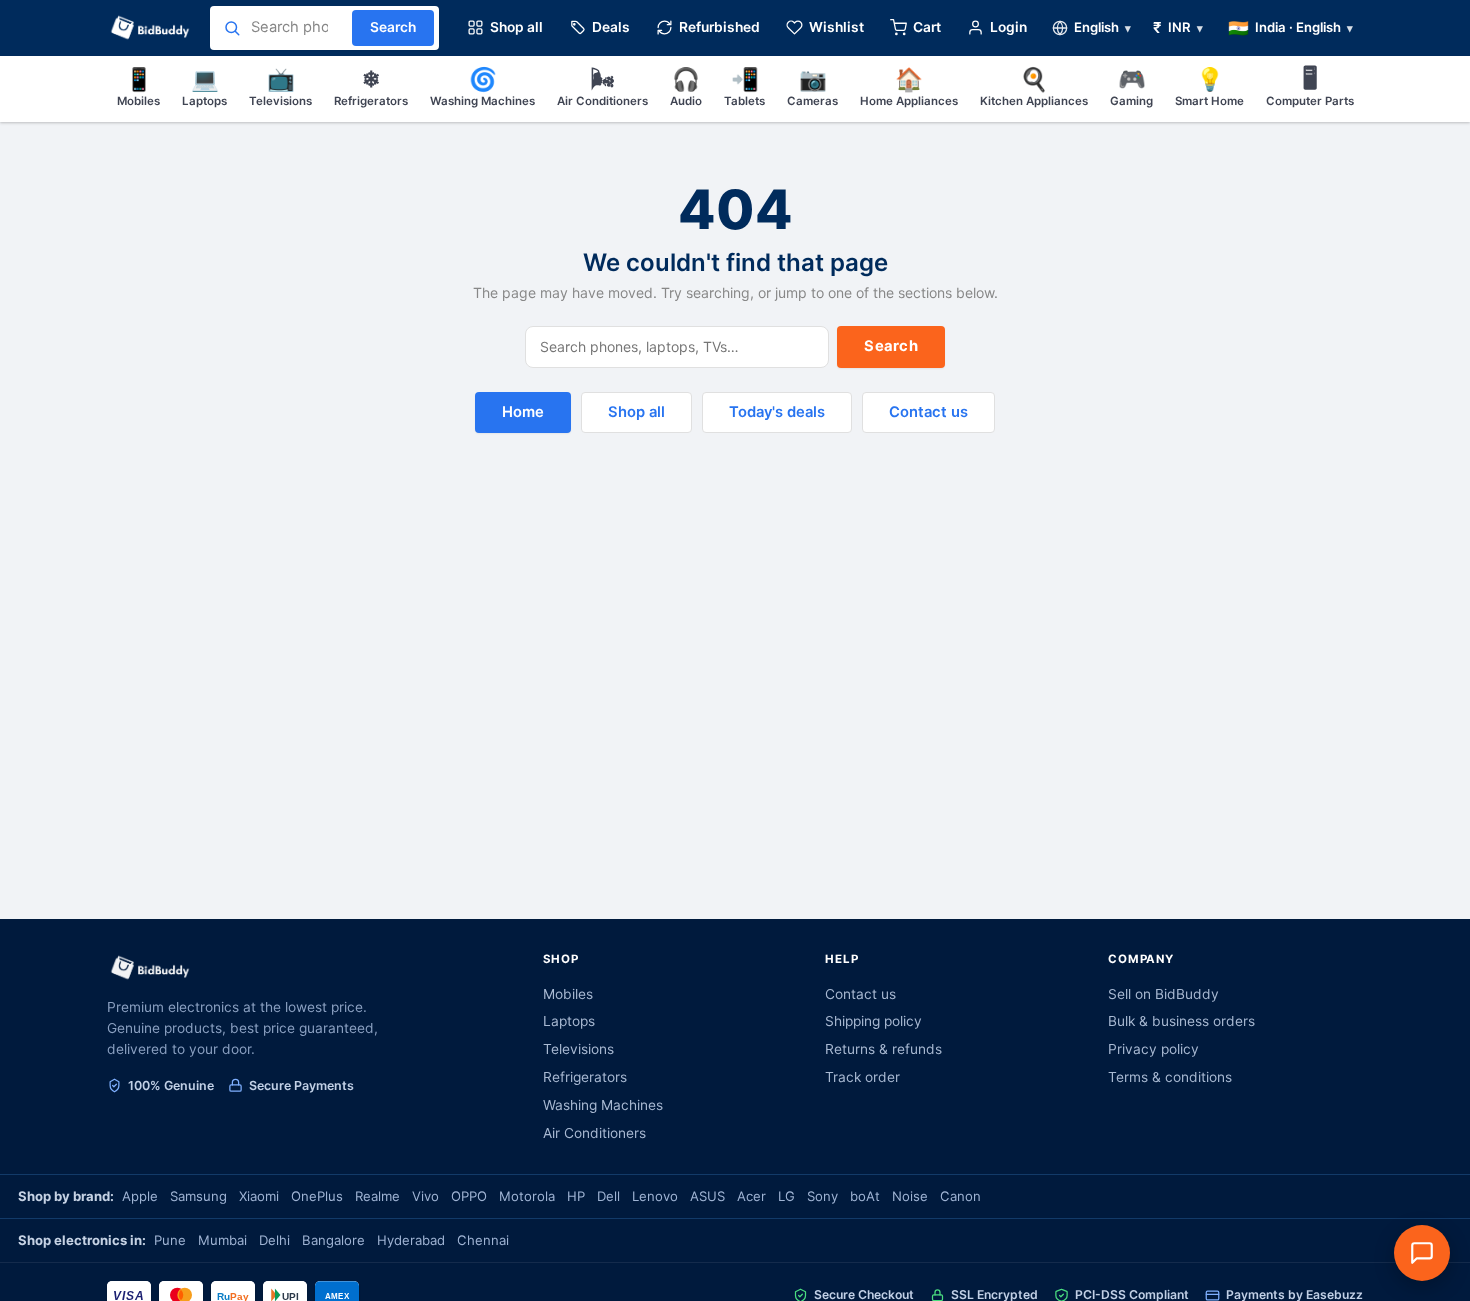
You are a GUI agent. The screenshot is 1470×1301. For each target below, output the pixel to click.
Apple (140, 1196)
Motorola (527, 1196)
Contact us (928, 412)
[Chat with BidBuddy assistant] (1422, 1253)
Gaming (1131, 86)
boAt (865, 1196)
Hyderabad (411, 1240)
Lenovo (655, 1196)
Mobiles (138, 86)
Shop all (636, 412)
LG (786, 1196)
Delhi (274, 1240)
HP (576, 1196)
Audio (686, 86)
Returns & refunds (883, 1049)
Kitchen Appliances (1034, 86)
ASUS (707, 1196)
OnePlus (317, 1196)
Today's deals (777, 412)
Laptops (204, 86)
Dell (608, 1196)
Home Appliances (909, 86)
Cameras (812, 86)
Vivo (425, 1196)
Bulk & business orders (1181, 1021)
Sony (822, 1196)
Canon (960, 1196)
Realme (377, 1196)
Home (523, 412)
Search (891, 346)
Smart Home (1209, 86)
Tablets (744, 86)
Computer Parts (1310, 86)
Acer (751, 1196)
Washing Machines (482, 86)
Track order (862, 1077)
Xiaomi (259, 1196)
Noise (910, 1196)
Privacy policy (1153, 1049)
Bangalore (333, 1240)
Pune (170, 1240)
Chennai (483, 1240)
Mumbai (222, 1240)
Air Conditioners (602, 86)
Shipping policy (873, 1021)
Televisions (280, 86)
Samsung (198, 1196)
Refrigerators (371, 86)
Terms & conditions (1170, 1077)
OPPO (469, 1196)
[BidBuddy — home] (150, 28)
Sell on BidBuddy (1163, 994)
